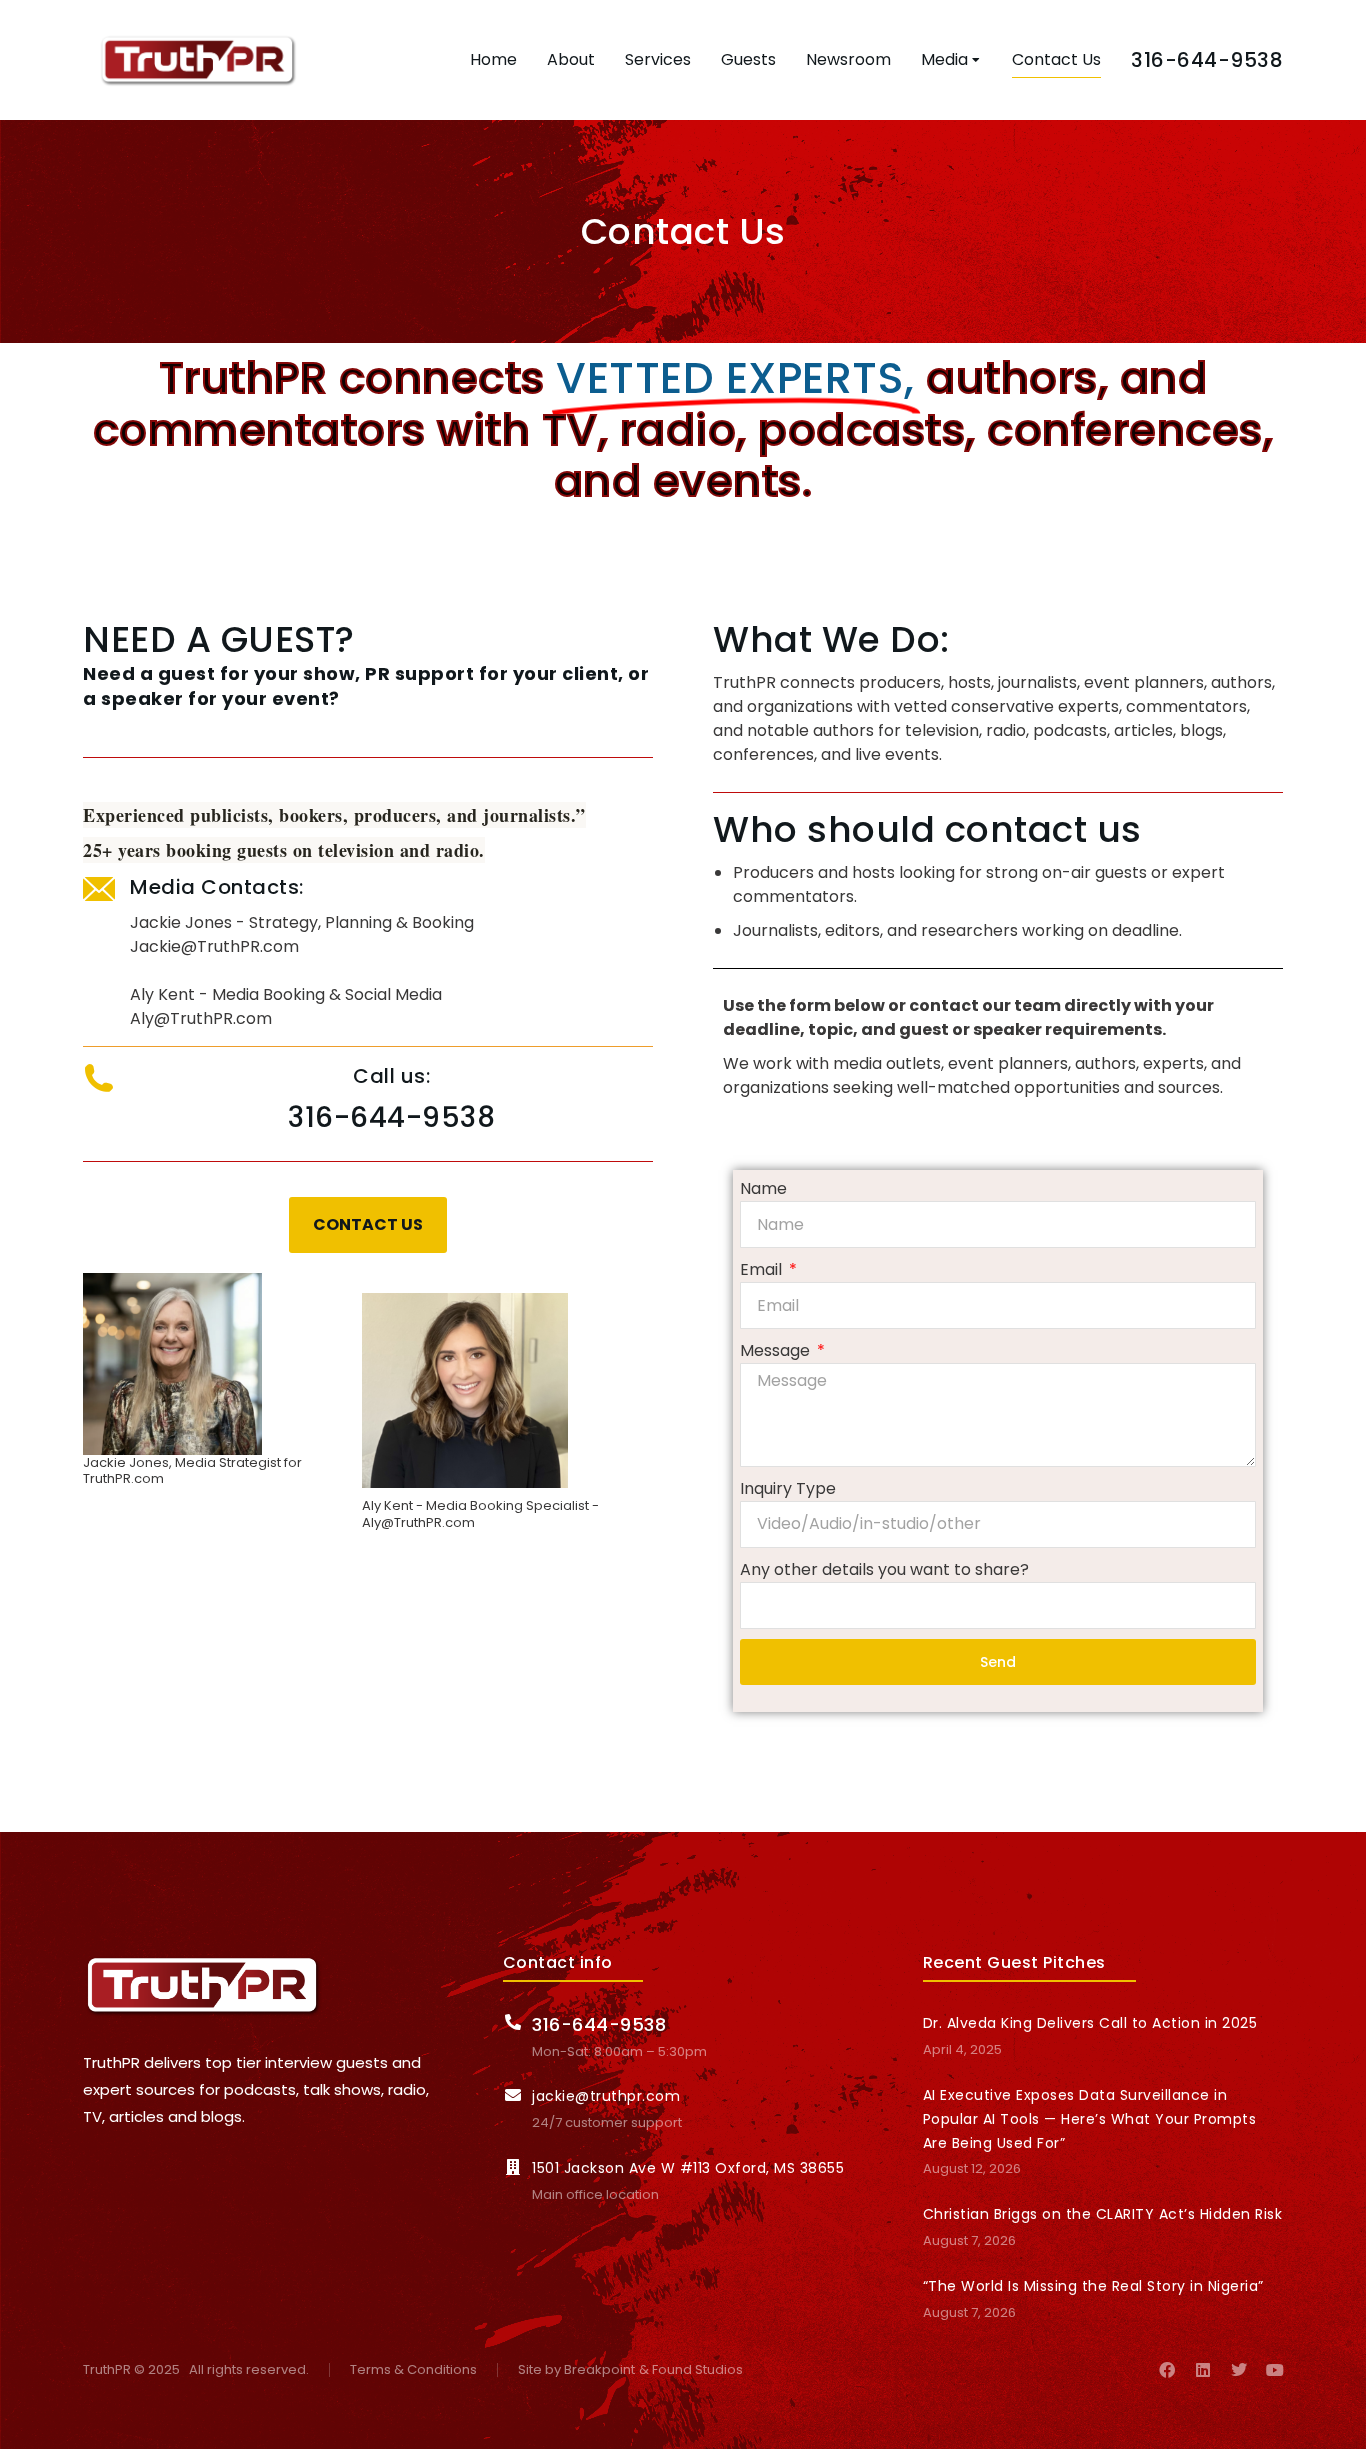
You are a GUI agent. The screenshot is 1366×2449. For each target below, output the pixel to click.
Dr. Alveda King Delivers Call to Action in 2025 (1090, 2023)
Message (777, 1350)
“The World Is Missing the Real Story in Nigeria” (1093, 2286)
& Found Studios (691, 2370)
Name (763, 1188)
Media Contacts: (217, 887)
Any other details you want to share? (884, 1569)
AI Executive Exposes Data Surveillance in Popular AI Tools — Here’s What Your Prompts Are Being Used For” (1090, 2119)
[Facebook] (1167, 2370)
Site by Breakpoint (576, 2370)
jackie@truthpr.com (606, 2096)
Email (763, 1269)
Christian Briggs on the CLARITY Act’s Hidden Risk (1103, 2214)
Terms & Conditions (413, 2370)
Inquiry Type (788, 1488)
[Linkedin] (1203, 2370)
